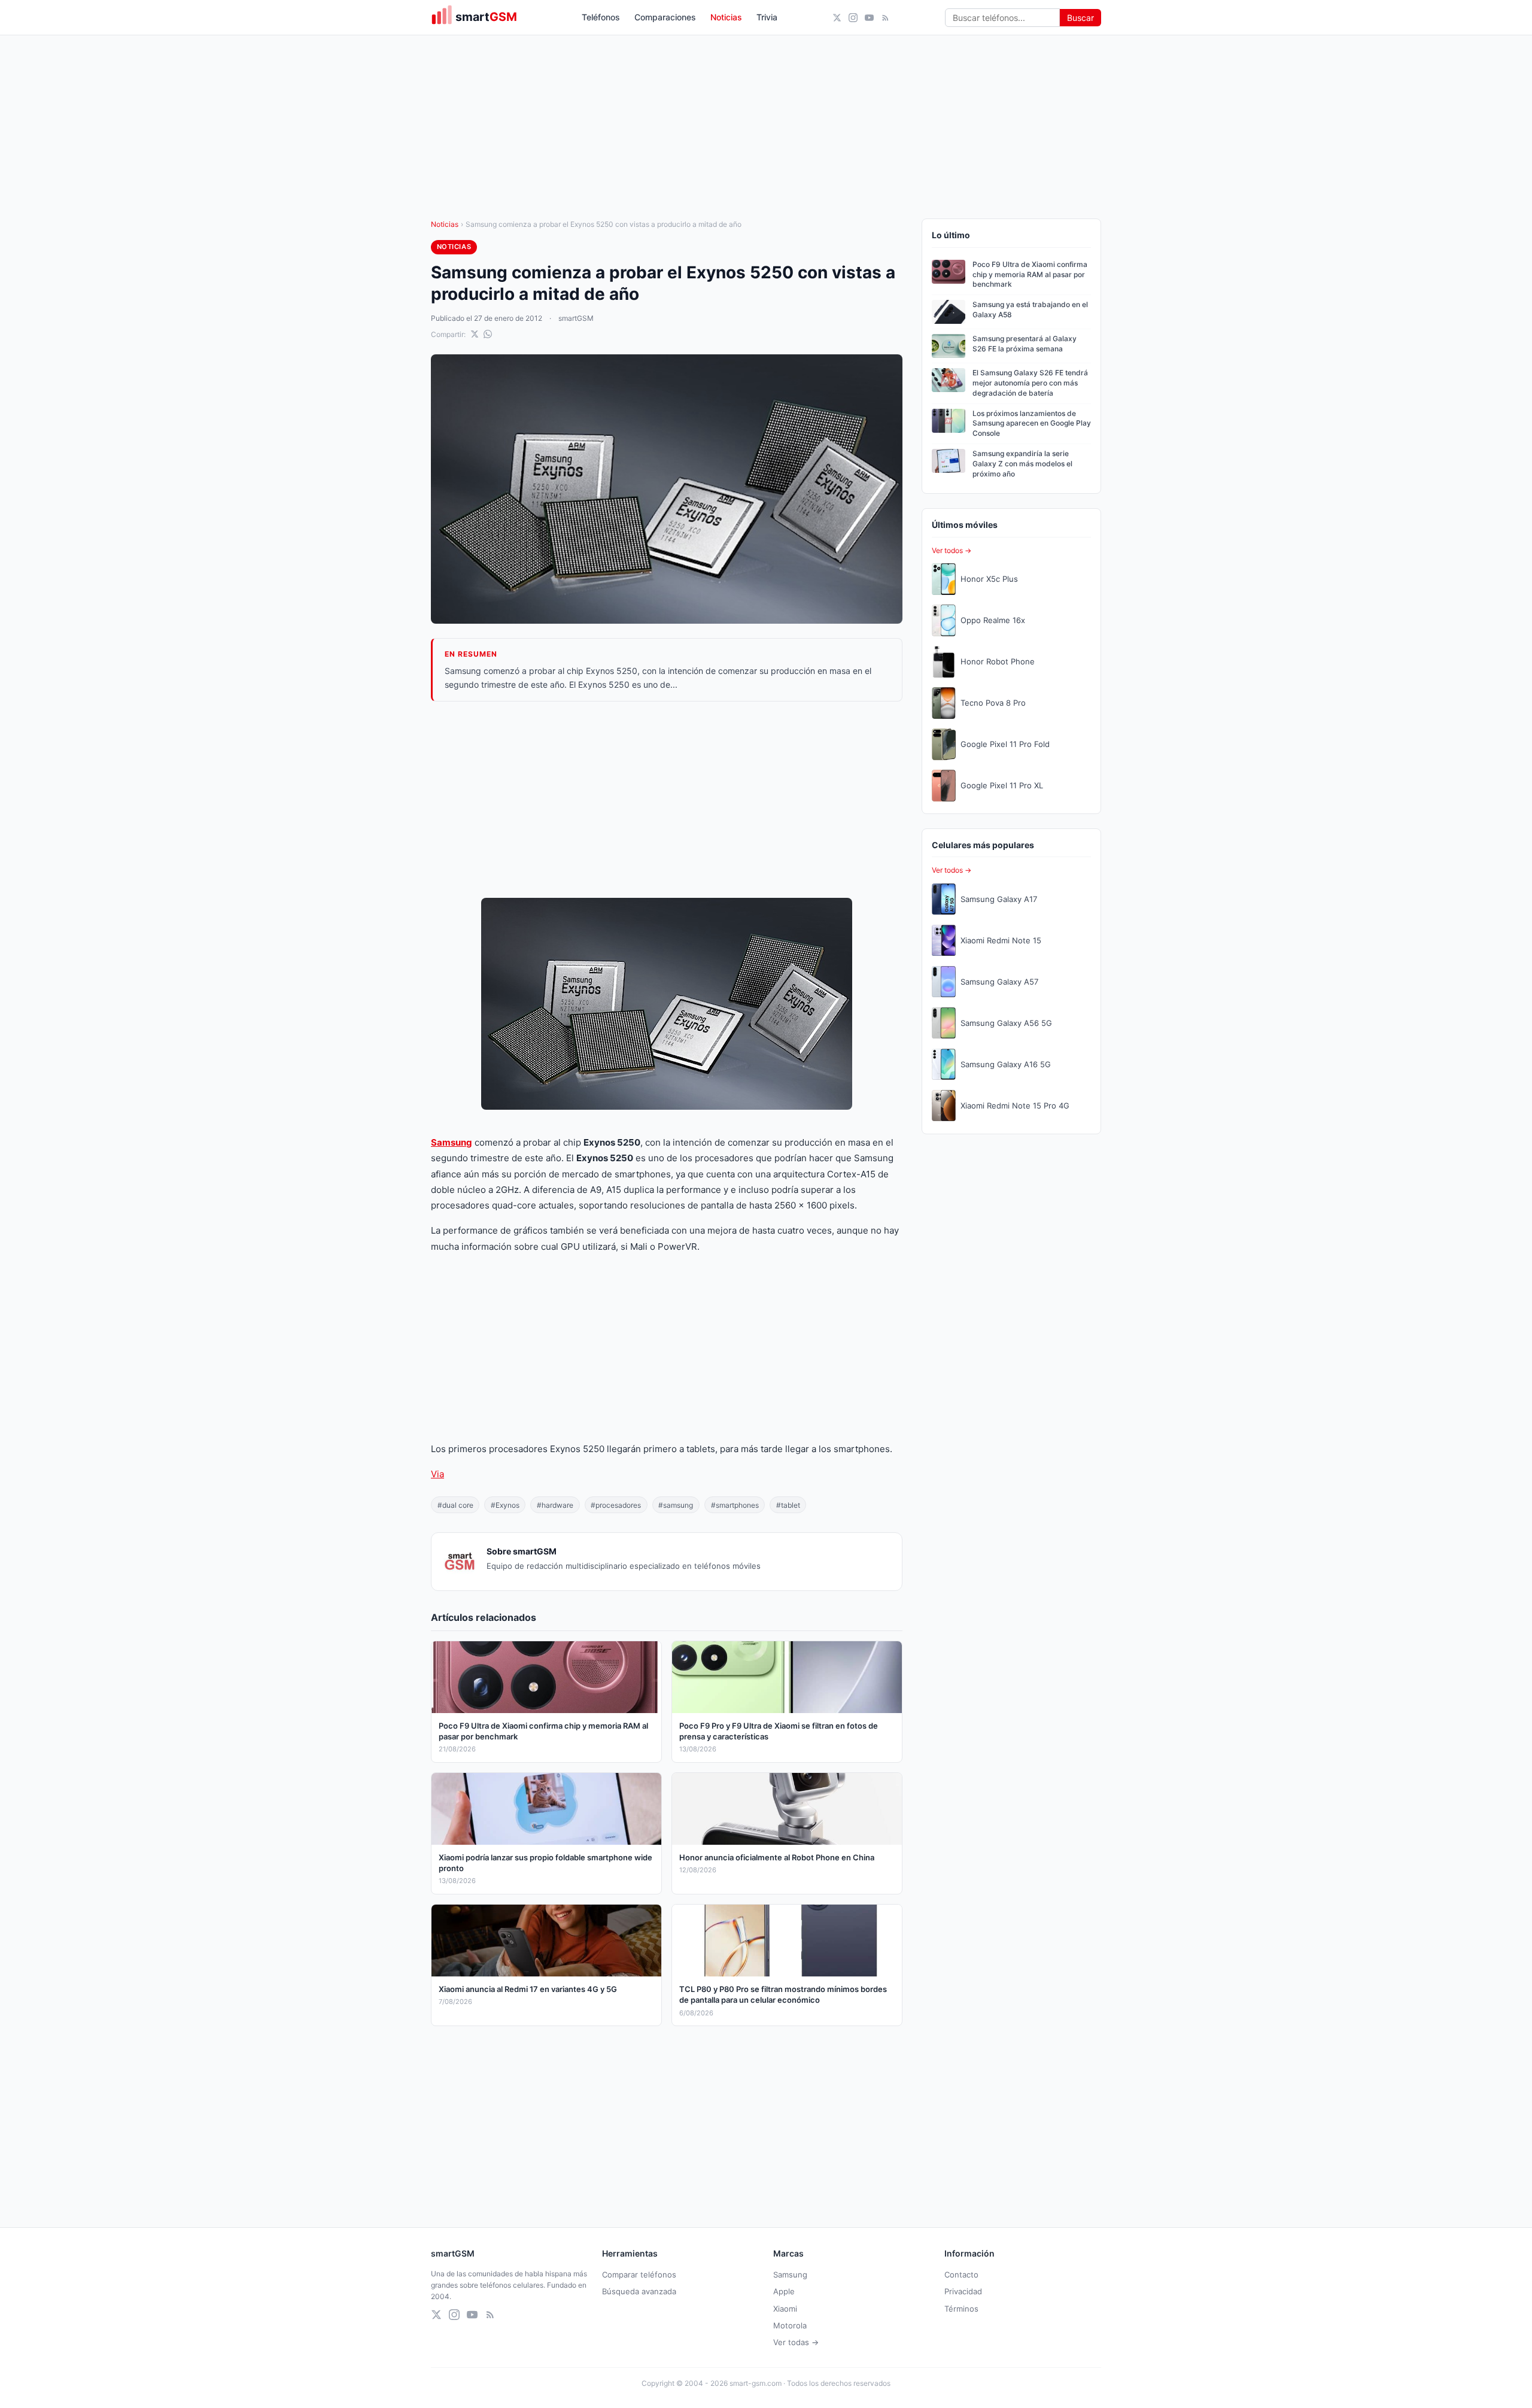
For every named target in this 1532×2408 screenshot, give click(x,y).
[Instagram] (853, 18)
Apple (784, 2291)
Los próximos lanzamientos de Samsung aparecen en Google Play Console (1032, 423)
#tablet (788, 1505)
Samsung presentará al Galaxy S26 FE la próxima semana (1025, 344)
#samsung (676, 1505)
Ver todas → (796, 2342)
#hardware (555, 1505)
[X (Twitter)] (837, 18)
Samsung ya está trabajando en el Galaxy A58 (1030, 309)
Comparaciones (665, 17)
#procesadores (616, 1505)
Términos (961, 2309)
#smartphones (735, 1505)
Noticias (726, 17)
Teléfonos (601, 17)
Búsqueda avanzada (639, 2291)
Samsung (452, 1142)
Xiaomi (785, 2309)
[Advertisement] (667, 800)
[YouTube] (869, 18)
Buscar (1080, 18)
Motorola (790, 2325)
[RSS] (885, 18)
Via (437, 1474)
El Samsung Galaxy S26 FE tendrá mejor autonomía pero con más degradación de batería (1030, 383)
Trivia (767, 17)
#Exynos (505, 1505)
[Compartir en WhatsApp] (488, 334)
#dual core (455, 1505)
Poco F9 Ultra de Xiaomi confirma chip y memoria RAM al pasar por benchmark (1030, 274)
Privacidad (963, 2291)
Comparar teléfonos (639, 2275)
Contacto (961, 2275)
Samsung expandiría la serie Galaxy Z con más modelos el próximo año (1022, 464)
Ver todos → (952, 550)
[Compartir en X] (475, 334)
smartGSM (576, 318)
